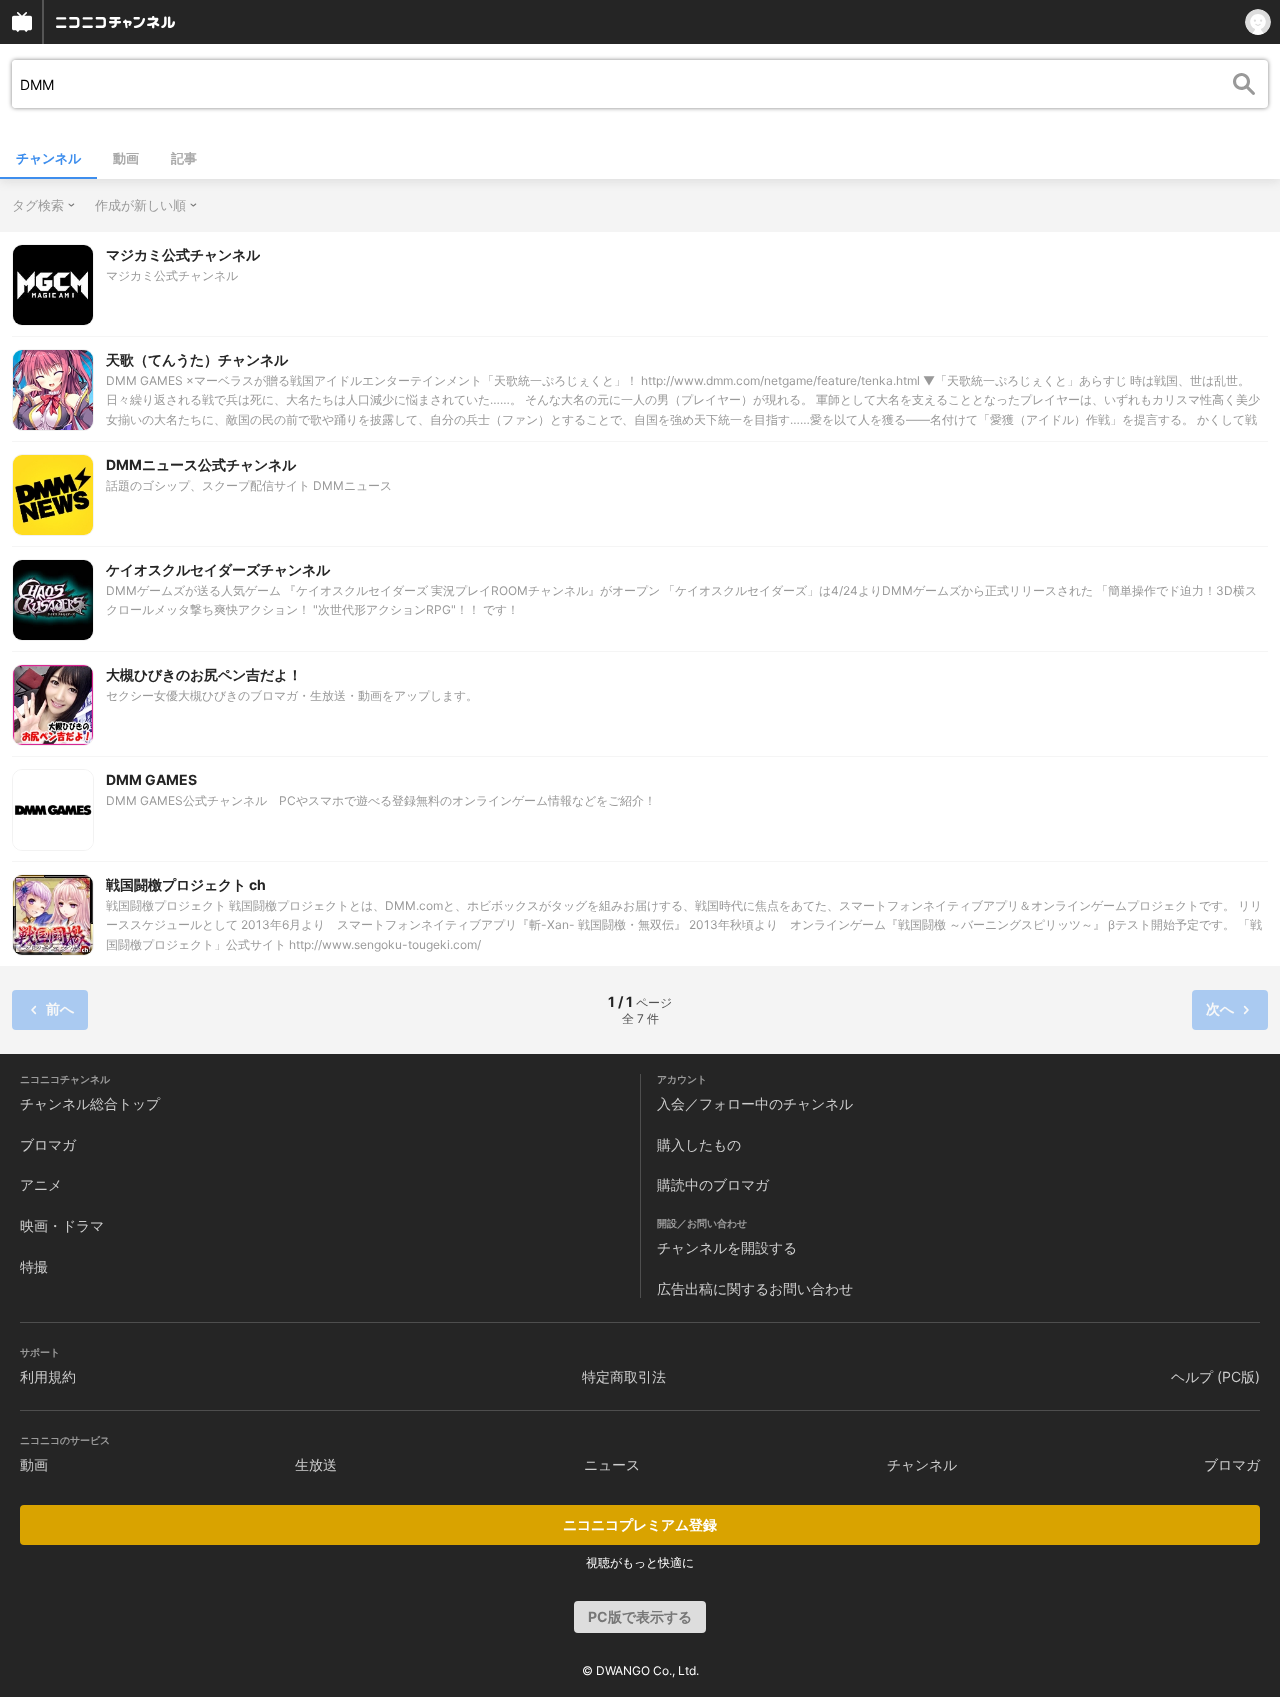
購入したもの (699, 1144)
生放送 (316, 1464)
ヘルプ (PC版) (1215, 1376)
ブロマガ (48, 1144)
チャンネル (48, 158)
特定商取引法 (624, 1376)
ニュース (612, 1464)
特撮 (34, 1266)
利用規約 (48, 1376)
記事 (184, 158)
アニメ (41, 1184)
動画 (126, 158)
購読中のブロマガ (713, 1184)
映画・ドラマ (62, 1225)
